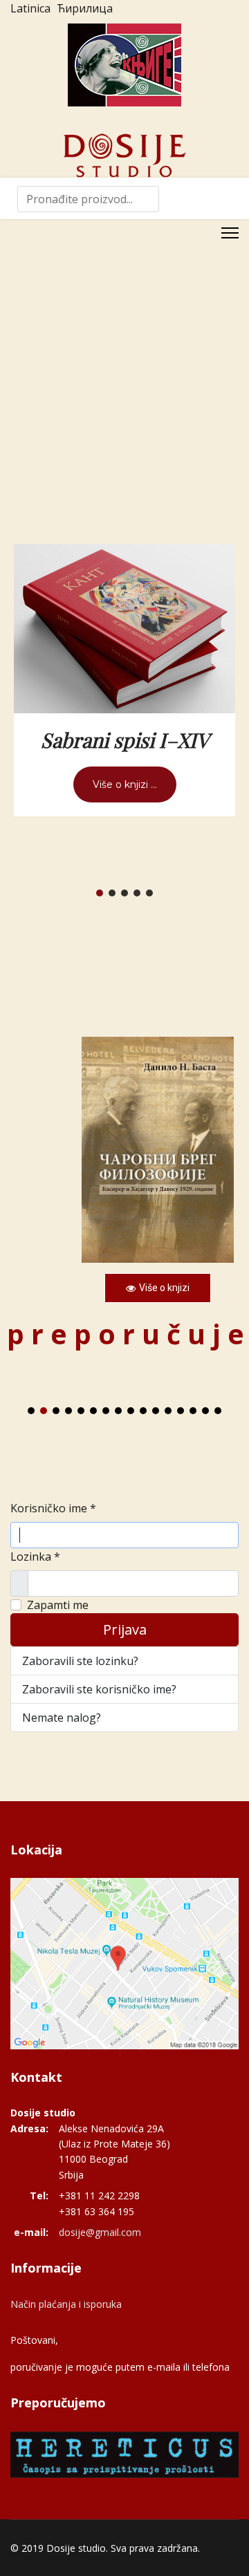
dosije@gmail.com (100, 2232)
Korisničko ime (53, 1508)
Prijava (125, 1629)
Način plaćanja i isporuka (66, 2304)
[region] (124, 1175)
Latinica (30, 8)
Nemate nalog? (62, 1718)
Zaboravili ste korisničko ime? (99, 1689)
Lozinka (35, 1557)
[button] (100, 893)
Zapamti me (58, 1605)
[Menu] (230, 233)
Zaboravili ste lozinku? (80, 1661)
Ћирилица (85, 8)
